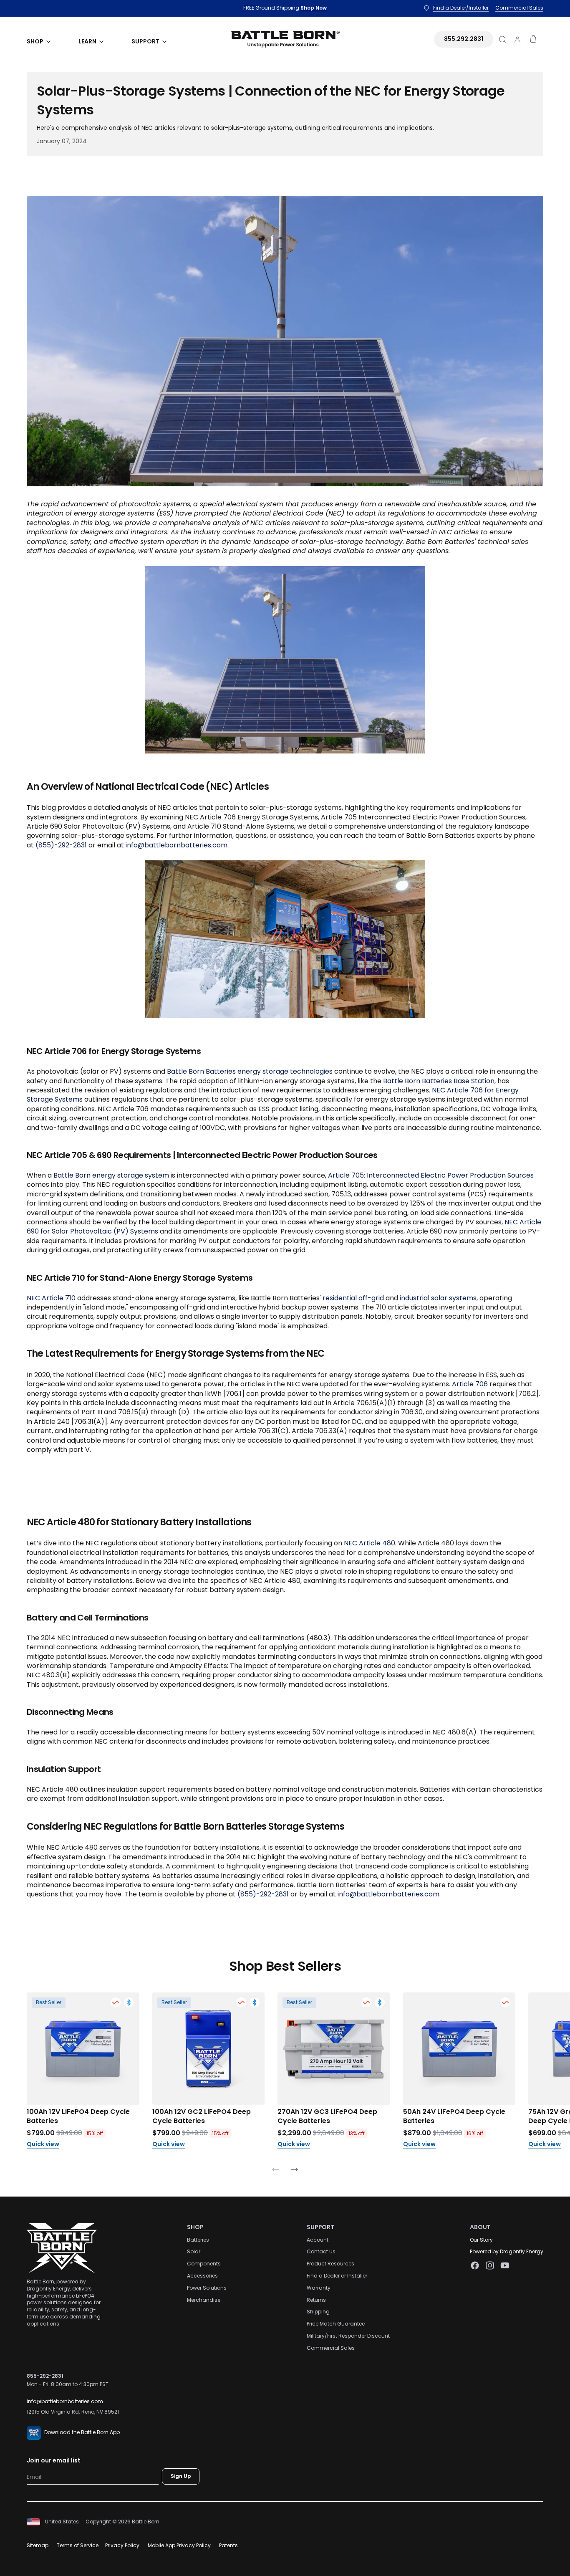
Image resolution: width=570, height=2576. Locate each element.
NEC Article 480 (369, 1543)
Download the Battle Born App (82, 2433)
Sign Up (181, 2476)
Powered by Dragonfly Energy (507, 2252)
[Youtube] (505, 2266)
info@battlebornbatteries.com (177, 845)
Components (204, 2264)
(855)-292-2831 (61, 845)
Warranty (319, 2288)
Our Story (481, 2240)
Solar (194, 2252)
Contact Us (321, 2252)
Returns (316, 2300)
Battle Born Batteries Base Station (439, 1081)
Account (318, 2240)
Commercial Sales (331, 2348)
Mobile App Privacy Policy (179, 2545)
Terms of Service (78, 2545)
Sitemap (38, 2545)
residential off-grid (353, 1298)
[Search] (502, 39)
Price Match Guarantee (336, 2324)
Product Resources (330, 2264)
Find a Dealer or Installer (337, 2276)
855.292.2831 (464, 39)
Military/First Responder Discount (348, 2336)
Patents (228, 2545)
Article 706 (470, 1384)
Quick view (43, 2144)
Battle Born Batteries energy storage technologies (250, 1071)
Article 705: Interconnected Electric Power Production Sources (431, 1175)
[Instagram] (490, 2266)
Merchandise (204, 2300)
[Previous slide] (276, 2171)
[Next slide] (294, 2171)
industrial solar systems (438, 1298)
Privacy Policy (122, 2545)
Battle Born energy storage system (111, 1175)
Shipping (318, 2312)
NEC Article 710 (51, 1298)
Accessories (202, 2276)
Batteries (198, 2240)
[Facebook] (475, 2266)
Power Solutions (207, 2288)
